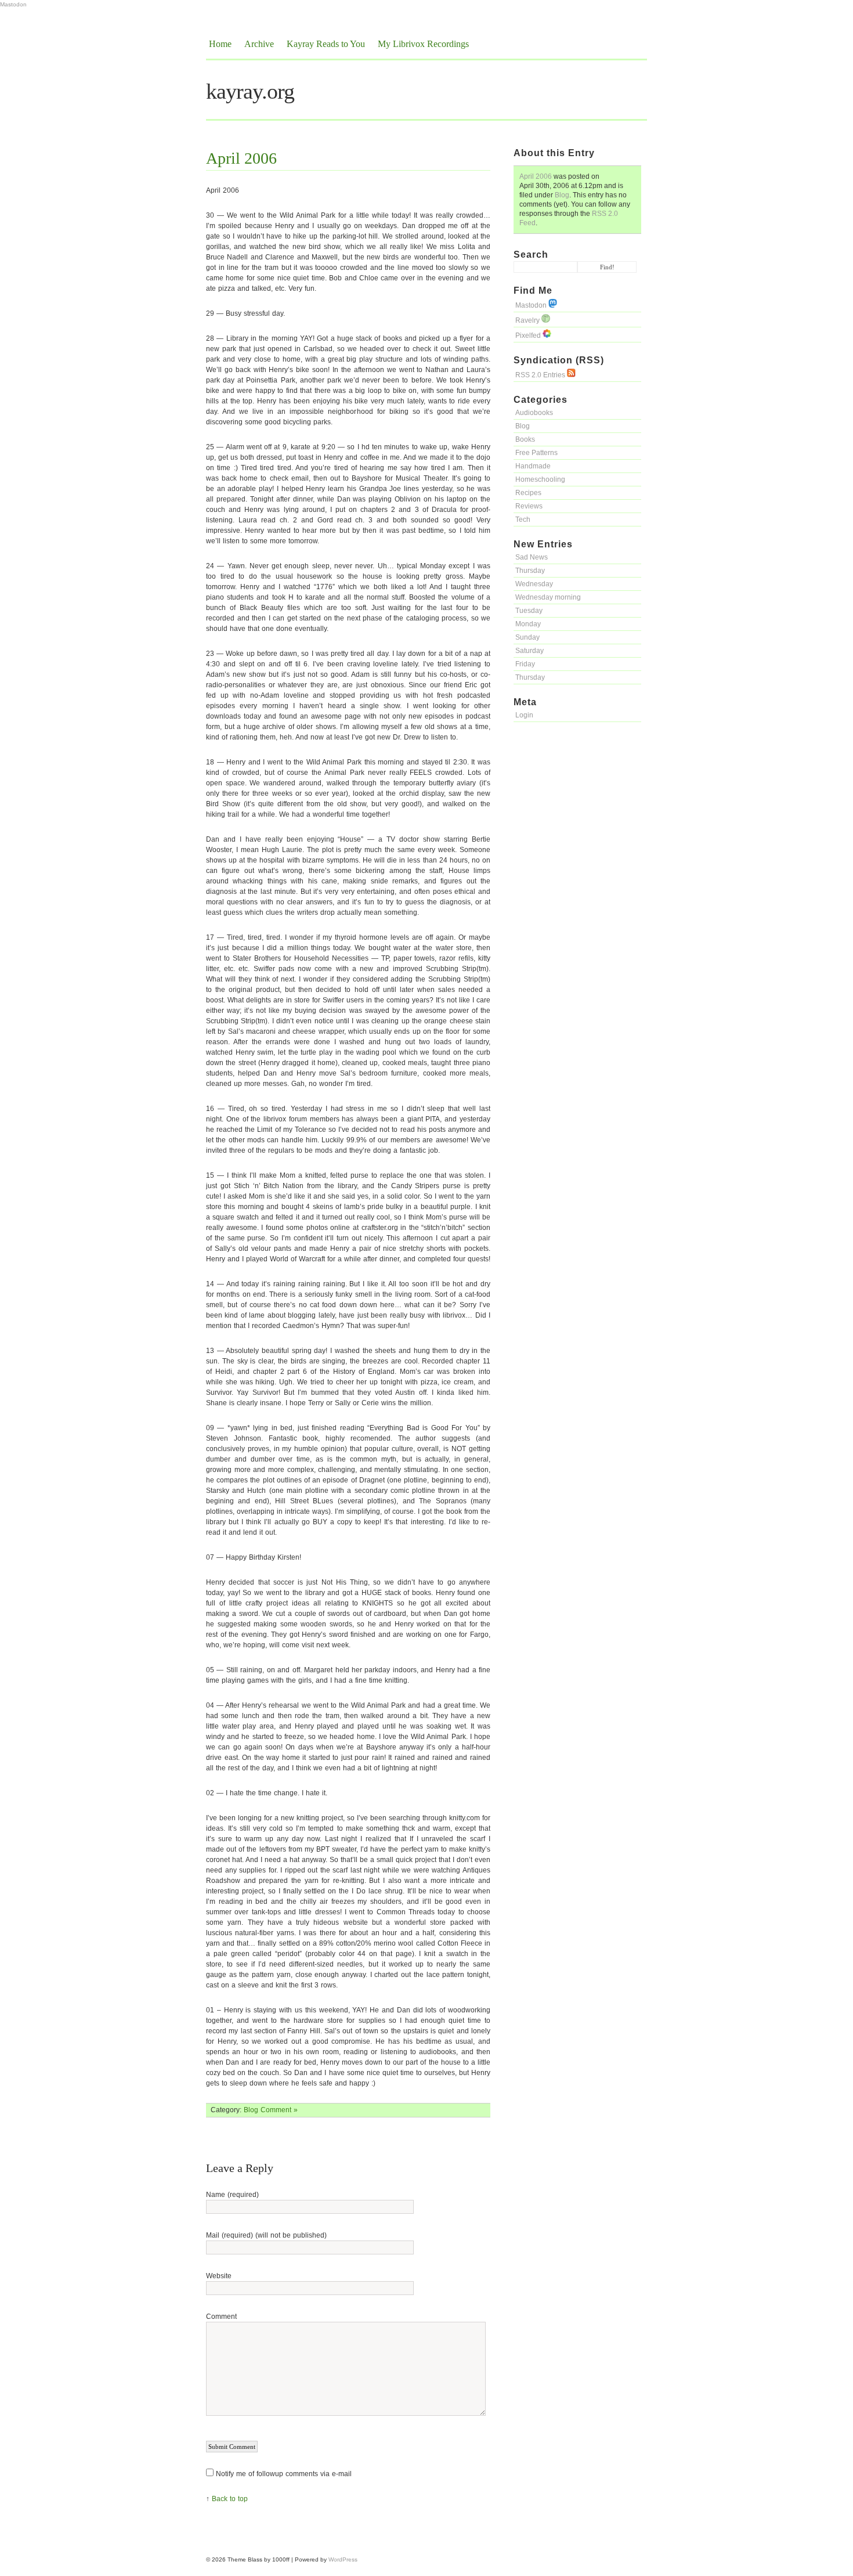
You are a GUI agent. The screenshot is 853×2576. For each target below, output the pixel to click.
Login (524, 715)
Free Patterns (536, 453)
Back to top (230, 2499)
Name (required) (232, 2195)
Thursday (530, 571)
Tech (523, 519)
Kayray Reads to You (326, 44)
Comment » (279, 2110)
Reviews (529, 506)
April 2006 (536, 176)
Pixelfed (529, 335)
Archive (259, 44)
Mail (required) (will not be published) (266, 2235)
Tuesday (529, 611)
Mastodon (13, 4)
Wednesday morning (548, 597)
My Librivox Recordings (423, 44)
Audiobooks (534, 413)
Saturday (529, 651)
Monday (528, 624)
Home (220, 44)
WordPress (343, 2559)
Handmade (533, 466)
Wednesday (534, 584)
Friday (525, 664)
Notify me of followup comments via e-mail (284, 2474)
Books (525, 439)
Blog (562, 195)
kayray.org (250, 91)
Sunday (527, 637)
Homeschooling (540, 479)
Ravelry (528, 320)
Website (219, 2276)
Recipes (528, 493)
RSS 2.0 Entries (541, 375)
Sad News (532, 557)
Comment (221, 2317)
